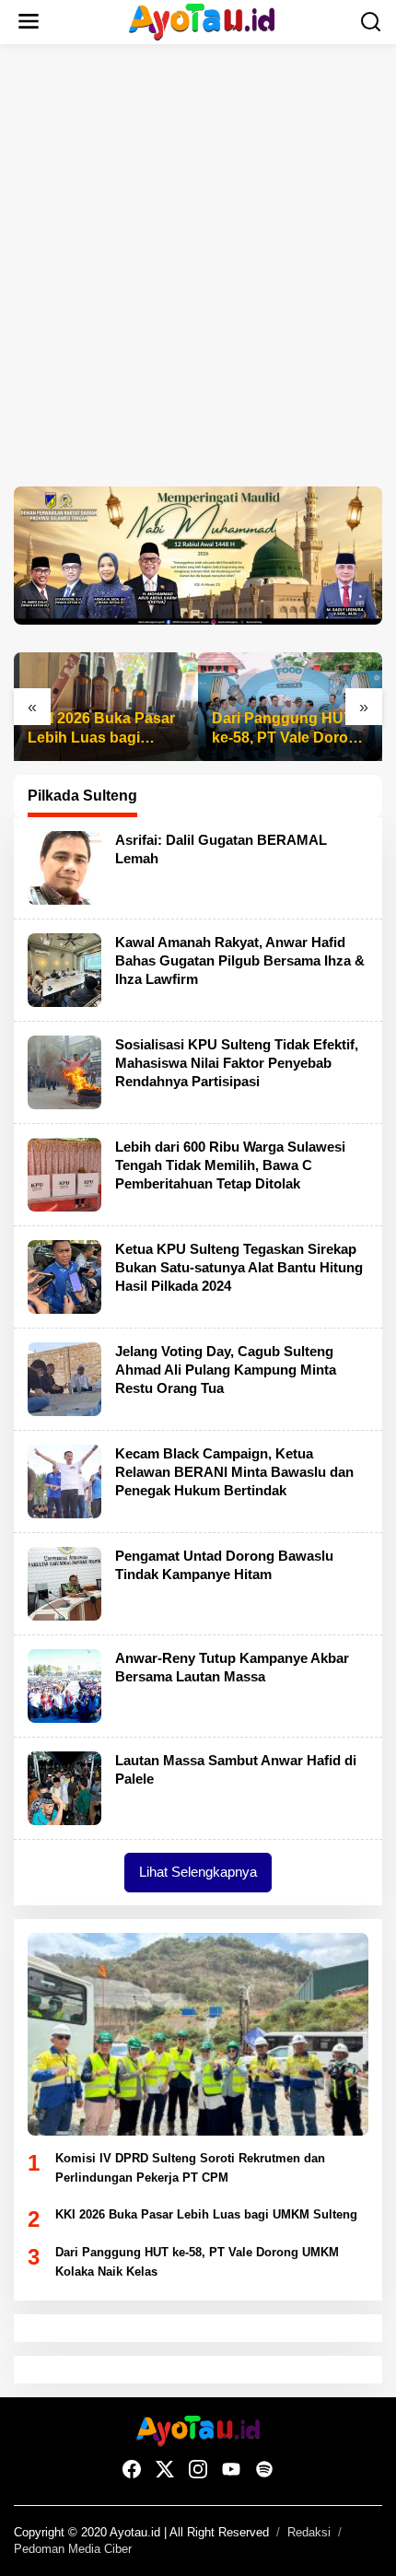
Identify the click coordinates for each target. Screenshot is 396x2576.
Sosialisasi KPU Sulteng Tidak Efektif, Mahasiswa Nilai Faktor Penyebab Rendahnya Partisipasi (237, 1063)
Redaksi (309, 2532)
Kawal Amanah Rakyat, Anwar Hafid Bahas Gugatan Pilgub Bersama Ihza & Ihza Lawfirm (240, 960)
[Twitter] (165, 2470)
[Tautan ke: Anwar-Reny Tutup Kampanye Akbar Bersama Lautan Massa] (64, 1686)
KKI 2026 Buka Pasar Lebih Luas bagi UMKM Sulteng (101, 729)
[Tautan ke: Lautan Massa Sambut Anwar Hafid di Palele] (64, 1788)
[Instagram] (198, 2470)
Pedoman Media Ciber (73, 2549)
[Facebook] (132, 2470)
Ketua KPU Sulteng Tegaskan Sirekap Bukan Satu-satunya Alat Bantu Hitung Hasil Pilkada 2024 (239, 1267)
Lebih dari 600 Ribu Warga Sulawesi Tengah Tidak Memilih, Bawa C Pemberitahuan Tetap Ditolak (230, 1165)
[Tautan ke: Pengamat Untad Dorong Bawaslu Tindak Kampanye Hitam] (64, 1583)
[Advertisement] (198, 265)
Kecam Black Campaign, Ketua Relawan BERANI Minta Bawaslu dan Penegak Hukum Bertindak (234, 1472)
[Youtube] (231, 2470)
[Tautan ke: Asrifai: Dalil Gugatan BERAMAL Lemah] (64, 867)
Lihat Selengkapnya (198, 1872)
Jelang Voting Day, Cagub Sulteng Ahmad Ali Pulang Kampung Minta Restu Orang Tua (226, 1370)
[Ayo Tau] (202, 21)
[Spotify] (264, 2470)
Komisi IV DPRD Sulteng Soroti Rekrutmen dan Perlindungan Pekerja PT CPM (190, 2168)
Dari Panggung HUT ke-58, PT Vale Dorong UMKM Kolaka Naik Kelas (289, 729)
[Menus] (29, 22)
